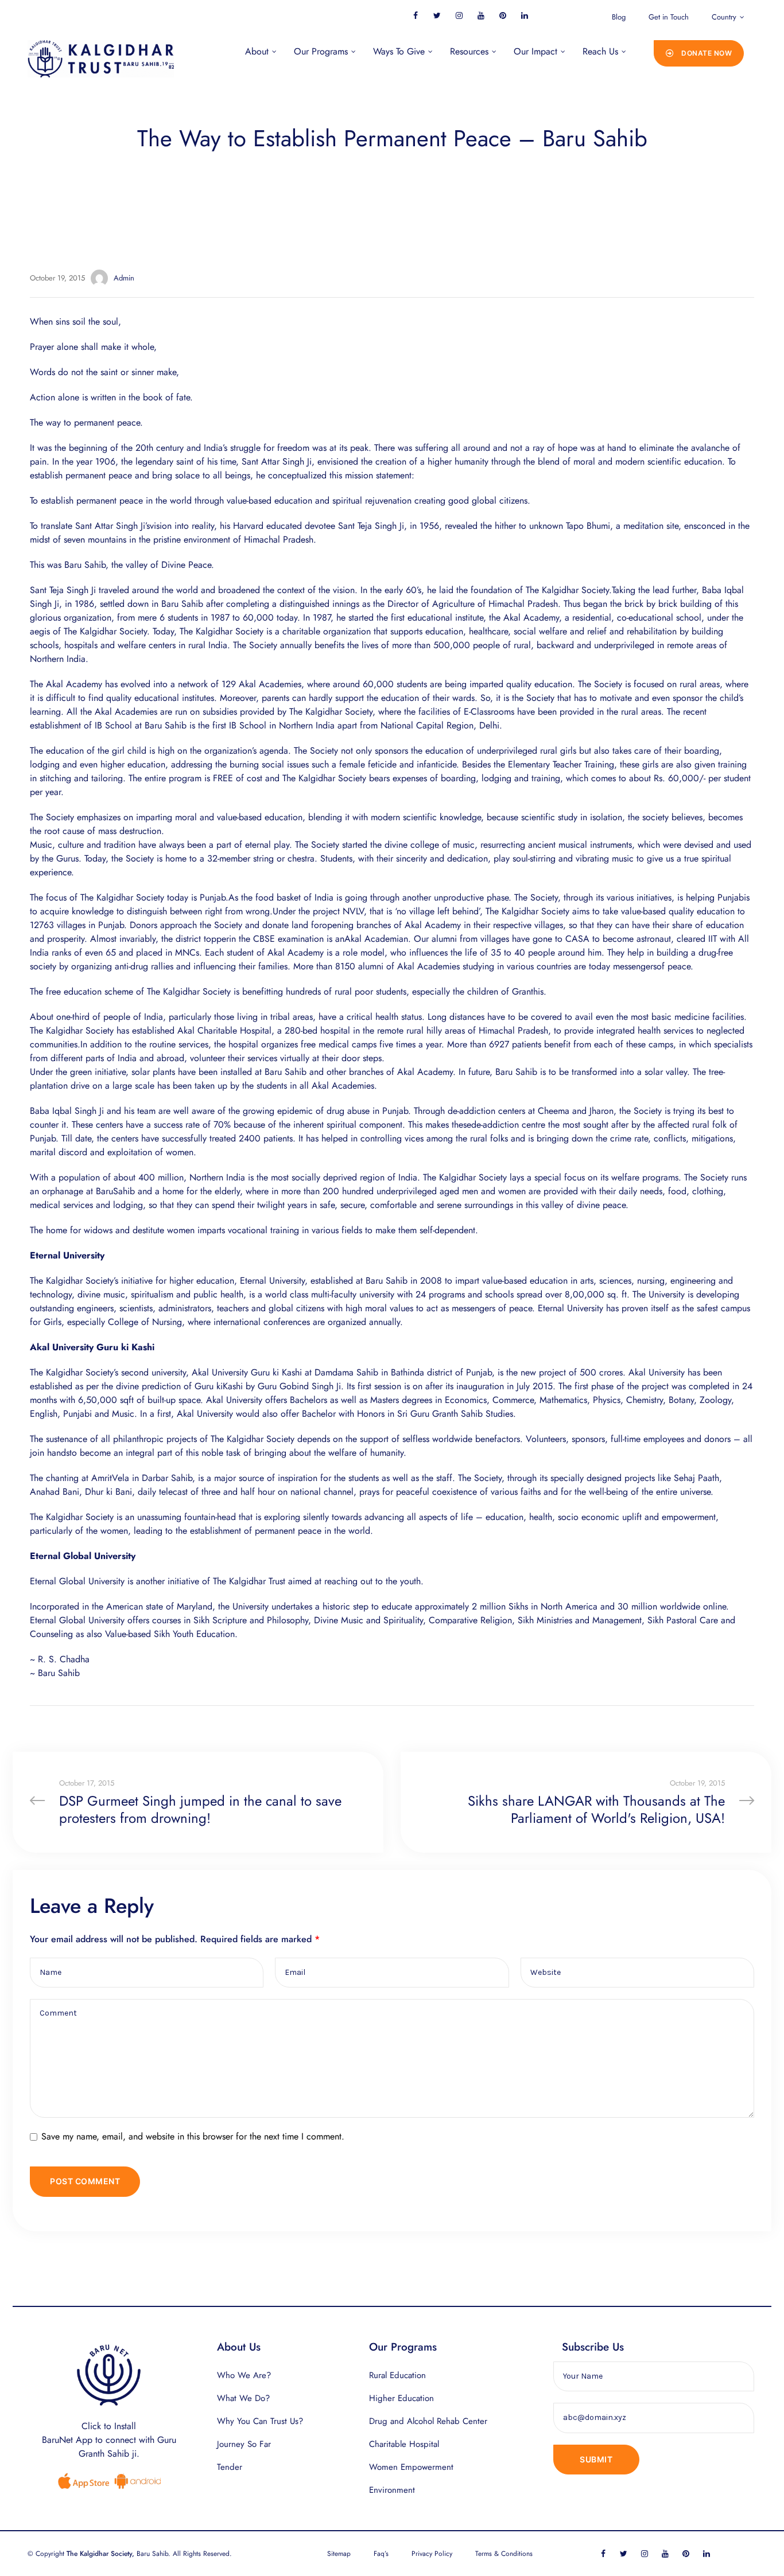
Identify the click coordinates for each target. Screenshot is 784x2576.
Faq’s (381, 2554)
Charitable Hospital (404, 2444)
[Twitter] (437, 15)
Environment (392, 2490)
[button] (699, 53)
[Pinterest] (502, 15)
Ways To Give (399, 51)
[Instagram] (459, 15)
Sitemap (339, 2554)
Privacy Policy (432, 2554)
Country (724, 17)
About (257, 51)
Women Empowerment (411, 2467)
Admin (124, 278)
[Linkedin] (524, 15)
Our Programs (321, 51)
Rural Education (397, 2375)
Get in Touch (669, 17)
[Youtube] (481, 15)
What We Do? (243, 2398)
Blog (619, 17)
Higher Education (401, 2398)
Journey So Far (244, 2444)
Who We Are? (244, 2375)
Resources (469, 51)
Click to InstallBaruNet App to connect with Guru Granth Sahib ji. (109, 2440)
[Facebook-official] (415, 15)
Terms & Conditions (504, 2554)
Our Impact (535, 51)
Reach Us (600, 51)
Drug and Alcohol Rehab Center (428, 2421)
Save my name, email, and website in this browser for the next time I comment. (193, 2136)
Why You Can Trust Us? (260, 2421)
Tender (230, 2467)
